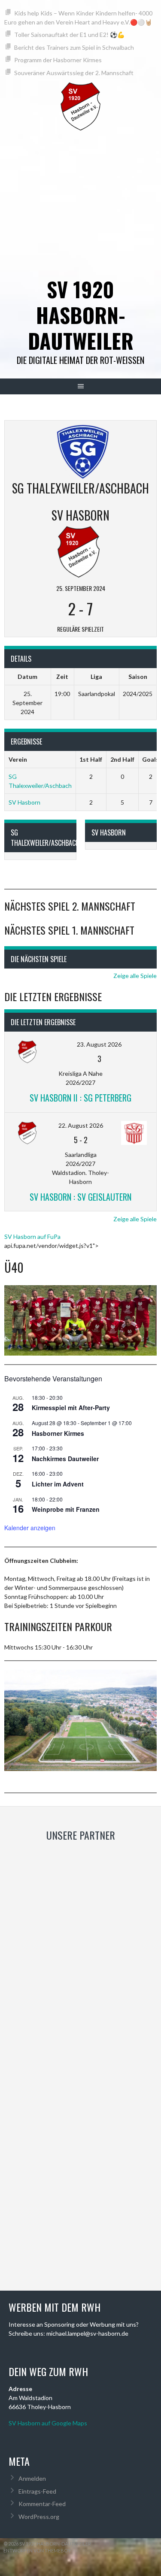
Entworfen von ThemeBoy (37, 2550)
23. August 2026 (99, 1044)
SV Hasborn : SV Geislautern (80, 1197)
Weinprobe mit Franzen (66, 1509)
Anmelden (32, 2478)
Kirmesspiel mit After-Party (71, 1408)
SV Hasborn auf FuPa (32, 1237)
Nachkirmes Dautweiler (65, 1459)
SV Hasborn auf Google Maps (48, 2423)
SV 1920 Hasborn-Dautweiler (81, 315)
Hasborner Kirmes (58, 1433)
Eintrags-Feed (37, 2491)
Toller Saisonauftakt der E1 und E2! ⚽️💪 (69, 35)
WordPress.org (39, 2517)
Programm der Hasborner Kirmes (58, 60)
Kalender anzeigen (30, 1528)
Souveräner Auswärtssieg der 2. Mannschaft (74, 73)
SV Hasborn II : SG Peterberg (80, 1098)
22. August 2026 (81, 1125)
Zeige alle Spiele (135, 976)
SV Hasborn (24, 802)
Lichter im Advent (58, 1484)
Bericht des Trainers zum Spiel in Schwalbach (74, 47)
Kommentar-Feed (42, 2504)
